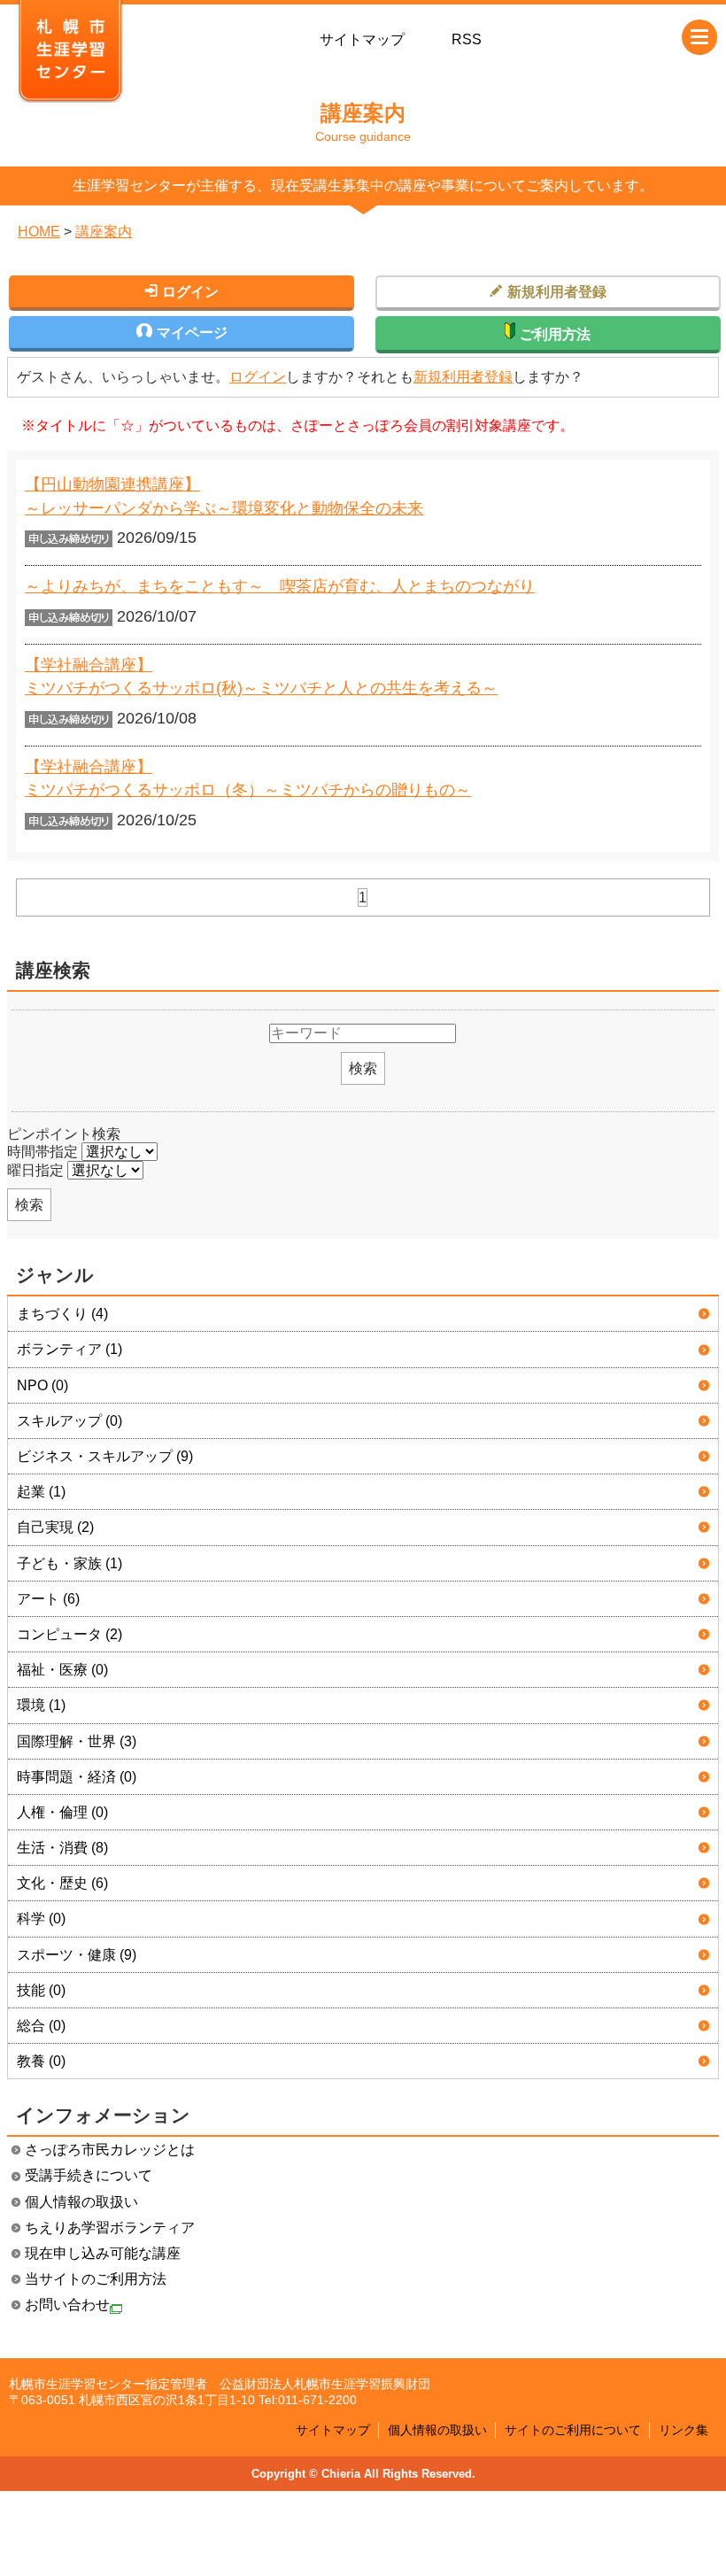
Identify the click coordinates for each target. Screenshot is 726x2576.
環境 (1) (41, 1705)
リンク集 (684, 2430)
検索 (363, 1068)
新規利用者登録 (463, 377)
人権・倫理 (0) (62, 1812)
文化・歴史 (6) (62, 1883)
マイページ (192, 333)
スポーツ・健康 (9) (77, 1955)
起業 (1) (41, 1492)
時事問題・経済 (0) (77, 1777)
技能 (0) (41, 1990)
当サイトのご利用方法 (96, 2279)
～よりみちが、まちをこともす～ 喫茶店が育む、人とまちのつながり (280, 586)
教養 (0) (41, 2061)
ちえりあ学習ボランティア (110, 2228)
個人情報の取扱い (81, 2202)
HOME (39, 232)
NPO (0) (42, 1385)
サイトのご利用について (573, 2430)
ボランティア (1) (70, 1349)
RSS (467, 39)
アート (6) (48, 1599)
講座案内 (104, 232)
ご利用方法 (555, 334)
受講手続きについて (89, 2175)
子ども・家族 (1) (70, 1563)
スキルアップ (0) (70, 1421)
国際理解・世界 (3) (77, 1741)
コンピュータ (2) (70, 1634)
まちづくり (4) (62, 1314)
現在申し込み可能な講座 (103, 2253)
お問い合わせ (67, 2305)
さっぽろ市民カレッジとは (110, 2150)
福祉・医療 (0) (62, 1670)
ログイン (258, 377)
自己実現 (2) (55, 1527)
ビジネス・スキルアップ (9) (105, 1456)
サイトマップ (362, 39)
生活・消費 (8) (62, 1848)
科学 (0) (41, 1918)
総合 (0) (41, 2026)
